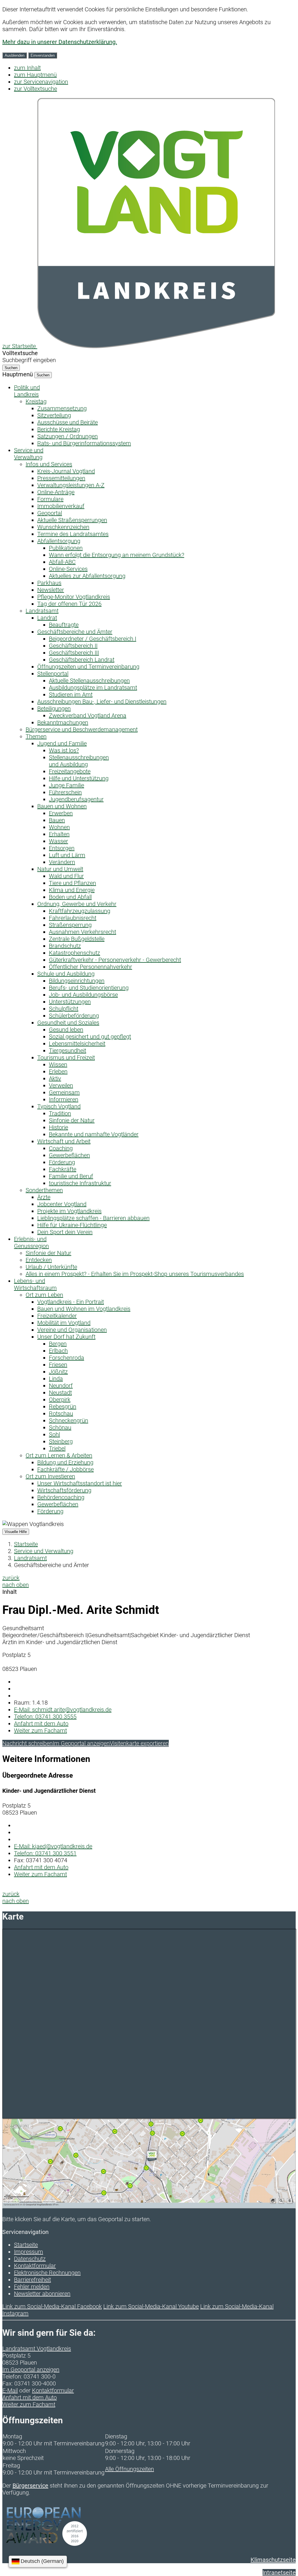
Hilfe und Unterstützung (79, 778)
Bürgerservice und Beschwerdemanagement (82, 729)
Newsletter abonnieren (42, 2294)
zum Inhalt (27, 68)
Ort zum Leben (44, 1295)
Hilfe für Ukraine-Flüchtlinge (72, 1225)
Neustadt (60, 1393)
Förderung (62, 1162)
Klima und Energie (72, 890)
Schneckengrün (69, 1420)
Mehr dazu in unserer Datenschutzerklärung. (60, 42)
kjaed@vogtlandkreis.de (53, 1846)
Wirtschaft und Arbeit (64, 1141)
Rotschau (61, 1413)
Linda (56, 1379)
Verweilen (61, 1085)
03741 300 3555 (45, 1717)
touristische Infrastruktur (80, 1183)
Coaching (61, 1148)
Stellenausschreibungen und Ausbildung (79, 761)
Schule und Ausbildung (66, 974)
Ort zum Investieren (50, 1476)
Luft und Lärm (67, 855)
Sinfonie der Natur (72, 1120)
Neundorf (61, 1386)
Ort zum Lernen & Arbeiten (59, 1455)
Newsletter (51, 590)
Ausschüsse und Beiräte (68, 422)
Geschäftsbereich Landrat (82, 660)
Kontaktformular (35, 2266)
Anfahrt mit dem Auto (41, 1724)
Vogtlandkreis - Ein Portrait (71, 1302)
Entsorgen (62, 848)
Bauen (57, 820)
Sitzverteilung (54, 415)
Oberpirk (60, 1400)
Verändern (62, 862)
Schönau (60, 1427)
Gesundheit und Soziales (68, 1023)
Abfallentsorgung (59, 541)
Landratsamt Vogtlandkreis (37, 2349)
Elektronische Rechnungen (47, 2273)
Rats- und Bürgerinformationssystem (84, 443)
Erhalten (59, 834)
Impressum (29, 2252)
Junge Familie (66, 785)
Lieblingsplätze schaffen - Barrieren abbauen (93, 1218)
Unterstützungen (70, 1002)
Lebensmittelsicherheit (77, 1044)
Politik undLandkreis (27, 391)
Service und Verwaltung (44, 1551)
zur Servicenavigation (41, 82)
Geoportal (50, 513)
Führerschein (65, 792)
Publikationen (66, 548)
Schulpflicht (64, 1009)
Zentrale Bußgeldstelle (77, 939)
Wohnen (59, 827)
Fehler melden (32, 2287)
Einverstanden (43, 55)
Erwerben (61, 813)
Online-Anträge (56, 492)
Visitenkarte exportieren (139, 1743)
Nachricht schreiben (28, 1743)
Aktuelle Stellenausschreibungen (89, 681)
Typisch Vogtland (59, 1106)
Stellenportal (53, 674)
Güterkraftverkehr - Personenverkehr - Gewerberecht (115, 960)
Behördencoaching (61, 1497)
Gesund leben (66, 1030)
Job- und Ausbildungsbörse (83, 995)
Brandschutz (65, 946)
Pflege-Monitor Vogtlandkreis (74, 597)
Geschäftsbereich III (74, 653)
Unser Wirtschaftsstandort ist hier (80, 1483)
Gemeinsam (64, 1092)
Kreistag (36, 401)
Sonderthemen (44, 1190)
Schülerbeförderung (74, 1016)
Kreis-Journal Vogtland (66, 471)
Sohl (54, 1434)
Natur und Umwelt (60, 869)
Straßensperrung (70, 925)
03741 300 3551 (45, 1853)
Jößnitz (58, 1372)
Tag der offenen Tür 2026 (69, 604)
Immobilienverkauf (61, 506)
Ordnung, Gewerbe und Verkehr (77, 904)
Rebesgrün (63, 1407)
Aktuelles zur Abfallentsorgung (87, 576)
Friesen (58, 1365)
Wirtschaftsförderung (64, 1490)
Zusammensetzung (62, 408)
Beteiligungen (54, 708)
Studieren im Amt (71, 695)
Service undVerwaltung (29, 454)
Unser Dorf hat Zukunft (66, 1337)
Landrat (47, 618)
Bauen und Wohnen (62, 806)
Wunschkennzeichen (63, 527)
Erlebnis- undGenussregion (31, 1242)
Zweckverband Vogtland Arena (88, 715)
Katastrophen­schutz (74, 953)
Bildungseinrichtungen (77, 981)
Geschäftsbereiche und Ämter (75, 632)
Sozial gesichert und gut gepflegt (90, 1037)
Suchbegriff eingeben (29, 360)
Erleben (58, 1071)
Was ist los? (64, 750)
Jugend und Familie (62, 743)
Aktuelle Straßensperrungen (72, 520)
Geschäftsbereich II (73, 646)
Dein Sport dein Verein (65, 1232)
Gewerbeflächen (69, 1155)
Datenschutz (30, 2259)
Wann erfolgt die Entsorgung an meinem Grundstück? (117, 555)
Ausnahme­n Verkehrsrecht (83, 932)
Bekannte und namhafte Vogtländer (94, 1134)
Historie (58, 1127)
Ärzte (44, 1197)
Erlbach (58, 1351)
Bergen (58, 1344)
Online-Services (68, 569)
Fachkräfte (63, 1169)
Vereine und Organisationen (72, 1330)
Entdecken (39, 1260)
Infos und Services (49, 464)
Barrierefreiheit (32, 2280)
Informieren (64, 1099)
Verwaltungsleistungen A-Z (71, 485)
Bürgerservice (30, 2486)
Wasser (58, 841)
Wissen (58, 1064)
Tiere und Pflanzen (72, 883)
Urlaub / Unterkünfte (51, 1267)
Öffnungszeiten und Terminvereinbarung (88, 667)
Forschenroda (66, 1358)
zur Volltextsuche (36, 89)
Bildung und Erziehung (65, 1462)
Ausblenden (15, 55)
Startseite (26, 1544)
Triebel (57, 1448)
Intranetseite (279, 2573)
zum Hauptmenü (35, 75)
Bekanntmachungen (63, 722)
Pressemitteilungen (61, 478)
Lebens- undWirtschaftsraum (35, 1284)
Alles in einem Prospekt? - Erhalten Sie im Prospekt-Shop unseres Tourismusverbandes (135, 1274)
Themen (36, 736)
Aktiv (55, 1078)
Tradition (60, 1113)
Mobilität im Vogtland (64, 1323)
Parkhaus (49, 583)
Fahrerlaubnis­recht (73, 918)
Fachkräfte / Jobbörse (65, 1469)
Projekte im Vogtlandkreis (69, 1211)
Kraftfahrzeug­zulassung (80, 911)
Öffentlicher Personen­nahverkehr (91, 967)
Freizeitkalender (57, 1316)
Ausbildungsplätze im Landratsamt (93, 688)
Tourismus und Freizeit (66, 1058)
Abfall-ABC (62, 562)
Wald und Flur (66, 876)
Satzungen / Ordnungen (68, 436)
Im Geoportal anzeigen (81, 1743)
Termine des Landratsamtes (73, 534)
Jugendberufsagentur (76, 799)
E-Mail (10, 2390)
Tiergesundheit (68, 1051)
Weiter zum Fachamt (40, 1731)
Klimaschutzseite (273, 2560)
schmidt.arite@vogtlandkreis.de (63, 1710)
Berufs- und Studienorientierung (89, 988)
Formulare (50, 499)
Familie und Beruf (71, 1176)
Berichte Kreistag (59, 429)
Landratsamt (42, 611)
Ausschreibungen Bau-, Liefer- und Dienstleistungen (102, 702)
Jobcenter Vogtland (62, 1204)
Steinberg (61, 1441)
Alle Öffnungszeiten (130, 2469)
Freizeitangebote (70, 771)
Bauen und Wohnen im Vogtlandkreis (84, 1309)
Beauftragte (64, 625)
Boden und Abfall (70, 897)
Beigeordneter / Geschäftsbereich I (93, 639)
